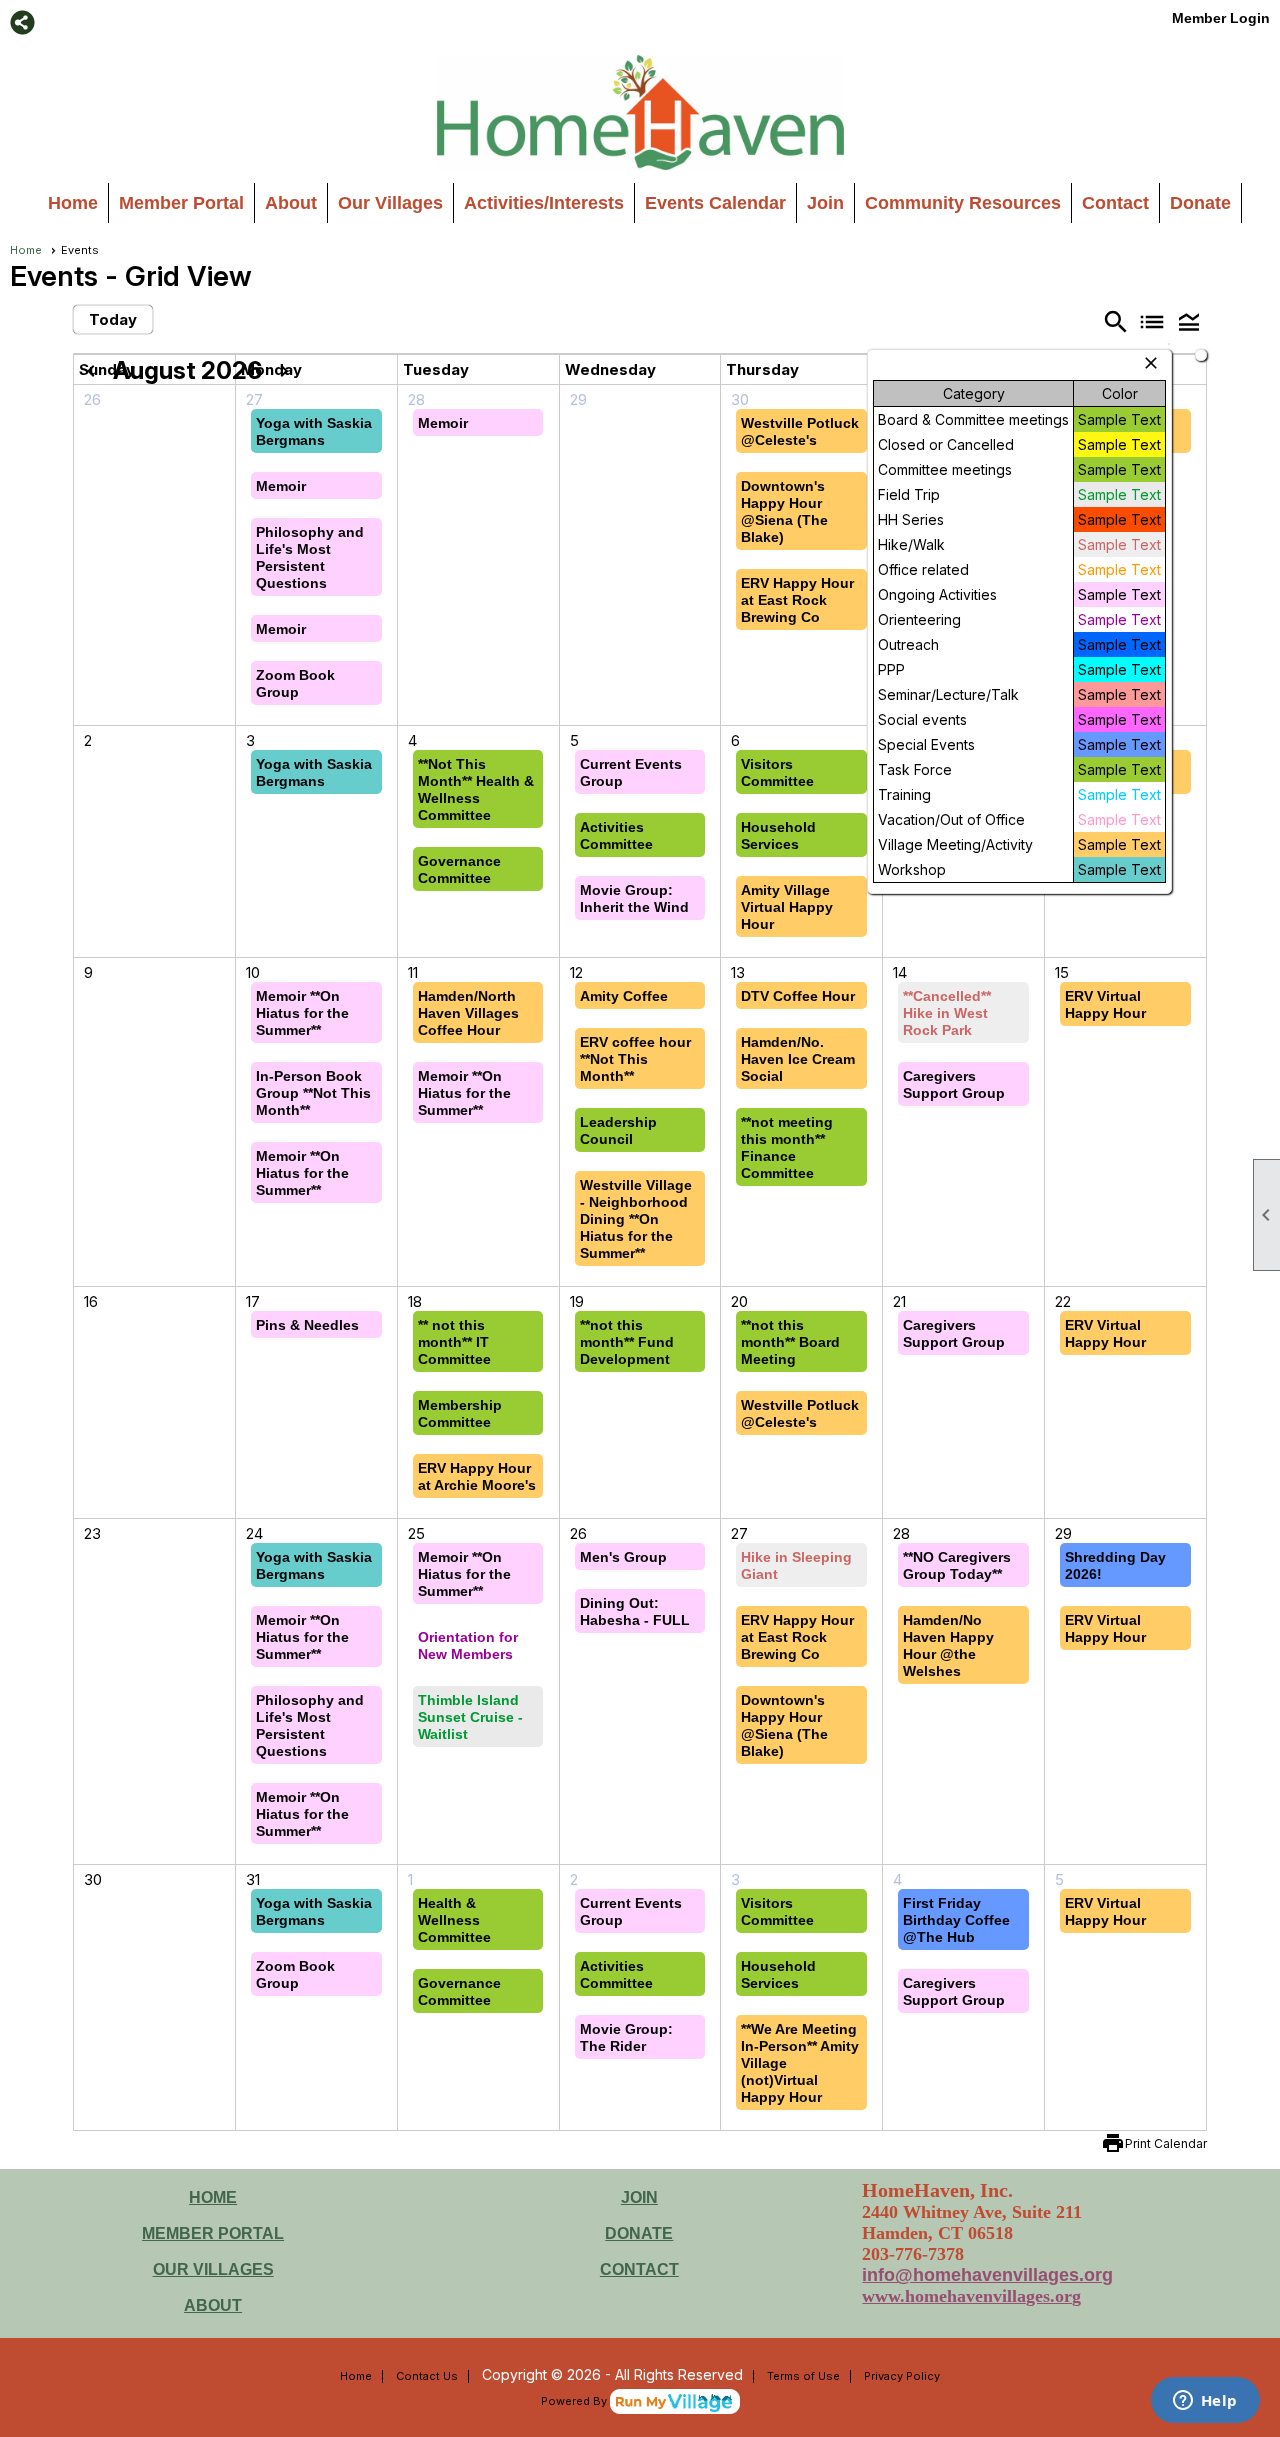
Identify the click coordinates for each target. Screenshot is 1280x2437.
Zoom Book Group (295, 683)
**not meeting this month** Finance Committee (787, 1147)
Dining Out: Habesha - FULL (635, 1611)
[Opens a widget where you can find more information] (1205, 2402)
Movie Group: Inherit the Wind (634, 898)
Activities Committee (616, 835)
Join (825, 203)
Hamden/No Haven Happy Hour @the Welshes (948, 1645)
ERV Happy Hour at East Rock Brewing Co (797, 600)
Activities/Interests (544, 203)
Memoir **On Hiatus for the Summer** (302, 1013)
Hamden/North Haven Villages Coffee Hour (468, 1013)
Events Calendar (715, 203)
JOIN (639, 2197)
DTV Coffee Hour (798, 996)
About (291, 203)
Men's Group (623, 1557)
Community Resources (963, 203)
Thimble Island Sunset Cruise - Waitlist (470, 1717)
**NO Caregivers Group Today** (957, 1565)
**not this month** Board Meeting (790, 1342)
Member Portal (181, 203)
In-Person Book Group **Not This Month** (313, 1093)
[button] (1189, 321)
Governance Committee (459, 869)
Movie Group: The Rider (626, 2037)
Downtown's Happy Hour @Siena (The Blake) (784, 511)
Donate (1200, 203)
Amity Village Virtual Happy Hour (787, 907)
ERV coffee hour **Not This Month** (635, 1059)
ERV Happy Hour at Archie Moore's (477, 1476)
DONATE (639, 2233)
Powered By (575, 2401)
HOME (213, 2197)
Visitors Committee (777, 772)
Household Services (778, 835)
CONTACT (639, 2269)
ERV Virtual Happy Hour (1105, 1004)
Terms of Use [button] (803, 2376)
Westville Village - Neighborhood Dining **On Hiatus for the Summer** (636, 1219)
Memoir (281, 486)
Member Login (1221, 18)
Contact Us (427, 2376)
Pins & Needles (307, 1325)
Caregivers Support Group (954, 1084)
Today (113, 319)
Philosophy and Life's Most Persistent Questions (310, 557)
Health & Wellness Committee (454, 1920)
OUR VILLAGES (213, 2269)
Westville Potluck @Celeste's (800, 431)
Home (73, 203)
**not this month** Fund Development (627, 1342)
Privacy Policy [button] (902, 2376)
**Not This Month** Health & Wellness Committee (476, 789)
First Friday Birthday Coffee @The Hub (956, 1920)
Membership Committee (460, 1413)
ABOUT (213, 2305)
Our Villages (390, 203)
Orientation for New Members (468, 1645)
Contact (1115, 203)
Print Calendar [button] (1166, 2143)
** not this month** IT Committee (454, 1342)
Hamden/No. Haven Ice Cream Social (798, 1059)
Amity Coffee (624, 996)
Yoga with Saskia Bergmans (314, 431)
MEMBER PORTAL (213, 2233)
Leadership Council (618, 1130)
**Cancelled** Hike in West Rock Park (947, 1013)
